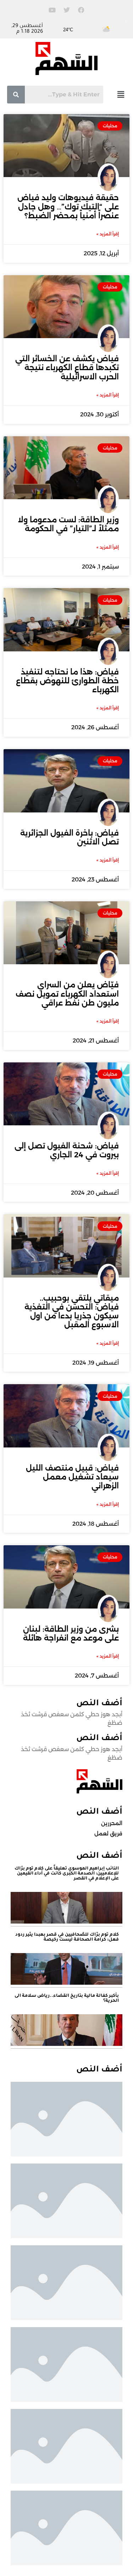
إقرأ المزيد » (108, 234)
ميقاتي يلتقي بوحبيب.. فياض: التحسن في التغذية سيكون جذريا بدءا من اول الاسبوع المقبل (72, 1311)
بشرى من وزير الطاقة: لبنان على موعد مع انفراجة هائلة (71, 1633)
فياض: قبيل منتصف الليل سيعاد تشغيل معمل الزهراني (72, 1477)
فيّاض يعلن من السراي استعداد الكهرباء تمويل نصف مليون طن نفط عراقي (67, 994)
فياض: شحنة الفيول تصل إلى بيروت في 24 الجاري (67, 1150)
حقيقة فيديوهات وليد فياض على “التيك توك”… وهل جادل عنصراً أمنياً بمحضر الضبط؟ (68, 206)
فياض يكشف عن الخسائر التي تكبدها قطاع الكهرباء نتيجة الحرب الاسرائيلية (67, 367)
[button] (121, 94)
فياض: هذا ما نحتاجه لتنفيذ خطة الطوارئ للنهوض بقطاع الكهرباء (67, 681)
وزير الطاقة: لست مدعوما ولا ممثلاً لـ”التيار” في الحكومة (68, 524)
